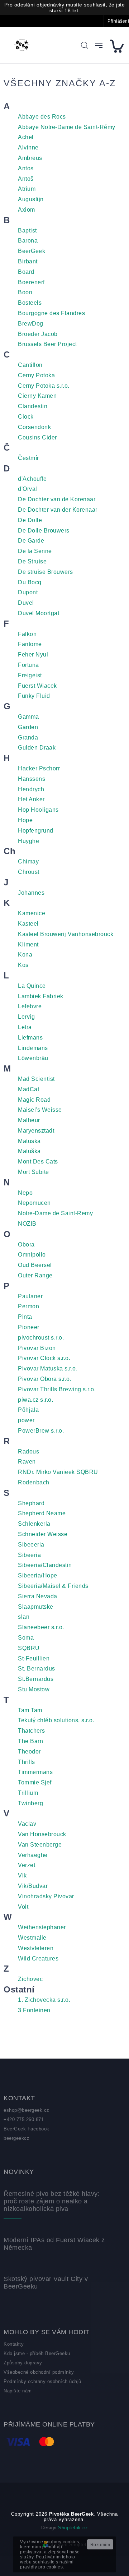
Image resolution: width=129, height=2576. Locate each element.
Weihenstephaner (42, 1927)
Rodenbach (34, 1482)
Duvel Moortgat (39, 613)
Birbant (28, 261)
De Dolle (30, 520)
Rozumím (100, 2545)
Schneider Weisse (43, 1534)
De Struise (32, 561)
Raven (27, 1462)
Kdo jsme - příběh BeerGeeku (37, 2353)
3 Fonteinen (34, 2010)
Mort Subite (34, 1172)
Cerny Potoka (36, 375)
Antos (26, 168)
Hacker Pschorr (39, 768)
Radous (28, 1451)
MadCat (28, 1089)
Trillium (28, 1793)
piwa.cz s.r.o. (35, 1400)
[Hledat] (85, 45)
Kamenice (32, 913)
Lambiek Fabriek (41, 996)
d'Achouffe (32, 479)
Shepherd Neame (42, 1513)
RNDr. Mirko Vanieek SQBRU (58, 1472)
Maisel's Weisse (40, 1110)
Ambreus (30, 158)
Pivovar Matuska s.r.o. (48, 1368)
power (26, 1420)
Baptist (27, 231)
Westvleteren (36, 1948)
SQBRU (29, 1648)
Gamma (28, 717)
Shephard (31, 1503)
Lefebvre (30, 1006)
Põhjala (28, 1410)
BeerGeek (32, 251)
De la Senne (35, 551)
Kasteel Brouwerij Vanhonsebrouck (66, 934)
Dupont (28, 592)
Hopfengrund (36, 831)
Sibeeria (29, 1555)
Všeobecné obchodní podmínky (39, 2372)
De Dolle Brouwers (44, 531)
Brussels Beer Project (47, 344)
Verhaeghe (33, 1855)
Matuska (29, 1141)
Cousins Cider (37, 437)
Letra (25, 1027)
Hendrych (31, 789)
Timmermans (35, 1772)
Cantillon (30, 365)
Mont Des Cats (38, 1162)
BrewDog (31, 324)
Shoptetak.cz (73, 2528)
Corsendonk (34, 427)
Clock (26, 417)
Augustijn (31, 199)
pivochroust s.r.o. (41, 1338)
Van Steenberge (40, 1845)
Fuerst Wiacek (37, 686)
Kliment (28, 944)
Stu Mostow (34, 1689)
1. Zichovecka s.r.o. (44, 2000)
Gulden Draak (37, 748)
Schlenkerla (34, 1524)
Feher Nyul (33, 655)
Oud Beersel (35, 1265)
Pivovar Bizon (37, 1348)
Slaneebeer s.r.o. (41, 1627)
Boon (25, 292)
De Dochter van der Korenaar (58, 510)
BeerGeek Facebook (27, 2129)
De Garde (31, 541)
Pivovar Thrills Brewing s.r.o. (57, 1389)
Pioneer (29, 1327)
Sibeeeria (31, 1545)
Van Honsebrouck (42, 1834)
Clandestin (33, 406)
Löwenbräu (33, 1058)
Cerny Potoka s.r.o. (44, 386)
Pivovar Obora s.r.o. (45, 1379)
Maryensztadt (36, 1131)
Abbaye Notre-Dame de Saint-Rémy (67, 127)
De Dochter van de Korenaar (57, 499)
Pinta (25, 1317)
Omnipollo (32, 1255)
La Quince (32, 986)
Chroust (29, 872)
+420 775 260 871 (24, 2119)
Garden (28, 727)
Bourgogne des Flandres (51, 313)
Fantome (30, 644)
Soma (26, 1638)
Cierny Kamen (37, 396)
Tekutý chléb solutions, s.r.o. (56, 1720)
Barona (28, 241)
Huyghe (28, 841)
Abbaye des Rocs (42, 117)
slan (24, 1617)
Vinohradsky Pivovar (46, 1896)
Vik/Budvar (33, 1886)
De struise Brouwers (46, 572)
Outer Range (35, 1275)
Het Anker (31, 799)
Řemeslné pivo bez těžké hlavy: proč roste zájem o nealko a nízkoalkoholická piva (52, 2201)
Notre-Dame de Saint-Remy (55, 1213)
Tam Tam (30, 1710)
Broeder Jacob (38, 334)
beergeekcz (16, 2138)
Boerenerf (31, 282)
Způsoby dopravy (23, 2363)
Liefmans (30, 1038)
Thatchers (32, 1731)
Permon (28, 1306)
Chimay (28, 861)
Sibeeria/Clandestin (45, 1565)
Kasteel (28, 924)
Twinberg (30, 1803)
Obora (26, 1245)
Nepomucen (34, 1203)
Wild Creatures (38, 1959)
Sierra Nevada (38, 1596)
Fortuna (28, 665)
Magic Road (34, 1100)
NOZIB (27, 1224)
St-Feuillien (34, 1658)
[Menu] (99, 46)
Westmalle (32, 1938)
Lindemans (33, 1048)
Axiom (27, 210)
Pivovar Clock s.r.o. (44, 1358)
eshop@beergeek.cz (27, 2110)
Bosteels (30, 303)
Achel (26, 137)
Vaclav (27, 1824)
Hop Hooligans (38, 810)
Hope (25, 820)
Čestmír (28, 458)
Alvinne (28, 148)
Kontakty (14, 2344)
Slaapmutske (36, 1607)
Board (26, 272)
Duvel (26, 603)
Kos (23, 965)
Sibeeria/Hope (38, 1575)
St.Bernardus (36, 1679)
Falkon (27, 634)
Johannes (31, 893)
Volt (23, 1907)
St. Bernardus (37, 1669)
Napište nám (18, 2391)
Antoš (26, 179)
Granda (28, 738)
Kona (25, 955)
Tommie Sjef (35, 1782)
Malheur (29, 1120)
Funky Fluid (34, 696)
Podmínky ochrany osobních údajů (42, 2381)
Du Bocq (30, 582)
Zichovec (30, 1979)
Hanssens (32, 779)
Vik (22, 1875)
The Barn (30, 1741)
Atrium (27, 189)
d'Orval (28, 489)
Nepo (25, 1193)
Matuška (29, 1151)
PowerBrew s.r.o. (41, 1431)
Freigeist (30, 675)
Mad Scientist (36, 1079)
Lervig (26, 1017)
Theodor (29, 1752)
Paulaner (30, 1296)
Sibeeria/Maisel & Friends (53, 1586)
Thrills (27, 1762)
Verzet (27, 1865)
